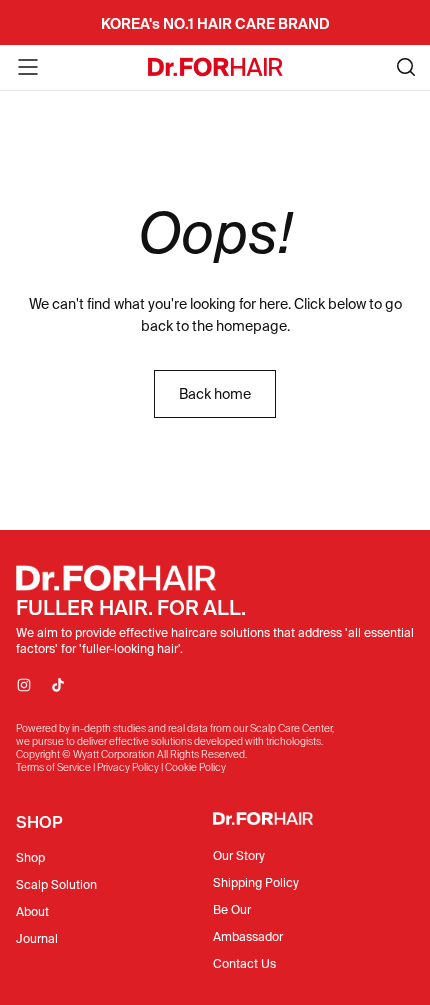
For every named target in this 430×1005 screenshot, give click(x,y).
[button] (28, 67)
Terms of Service (53, 767)
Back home (215, 394)
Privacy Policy (128, 767)
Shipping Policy (256, 882)
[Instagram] (24, 685)
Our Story (239, 855)
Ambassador (248, 936)
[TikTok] (58, 685)
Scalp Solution (56, 884)
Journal (37, 938)
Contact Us (244, 963)
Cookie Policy (195, 767)
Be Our (232, 909)
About (32, 911)
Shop (30, 857)
